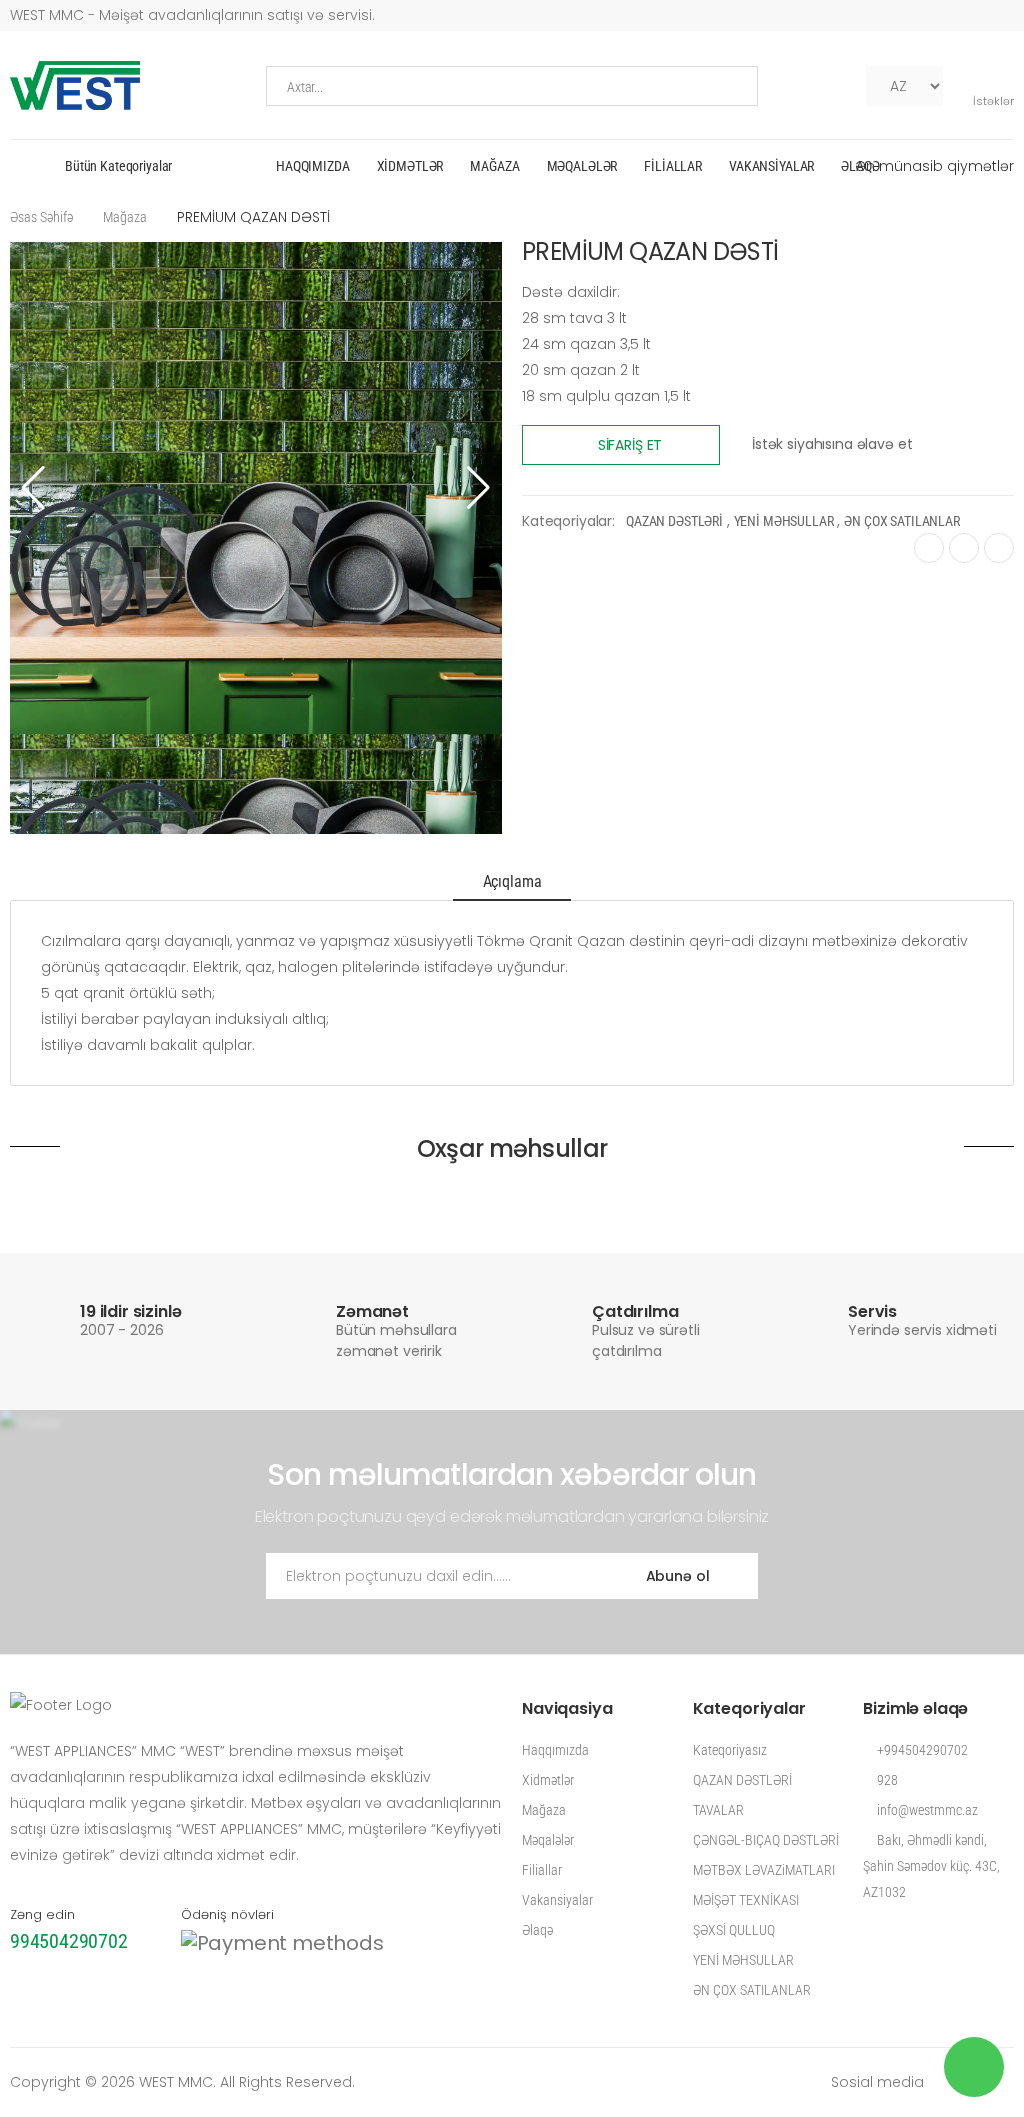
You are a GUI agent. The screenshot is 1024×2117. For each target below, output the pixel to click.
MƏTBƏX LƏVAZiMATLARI (764, 1870)
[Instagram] (845, 86)
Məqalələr (582, 166)
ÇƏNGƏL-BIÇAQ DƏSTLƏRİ (766, 1840)
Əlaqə (860, 166)
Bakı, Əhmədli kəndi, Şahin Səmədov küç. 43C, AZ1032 (931, 1866)
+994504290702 (921, 1750)
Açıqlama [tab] (512, 881)
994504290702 (69, 1941)
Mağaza (494, 166)
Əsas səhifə (41, 217)
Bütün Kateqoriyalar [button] (118, 166)
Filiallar (673, 166)
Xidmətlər (410, 166)
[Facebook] (781, 86)
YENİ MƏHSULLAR (784, 521)
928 (886, 1780)
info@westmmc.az (926, 1810)
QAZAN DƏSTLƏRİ (674, 521)
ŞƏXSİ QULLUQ (734, 1930)
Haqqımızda (313, 166)
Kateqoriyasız (730, 1750)
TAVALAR (718, 1810)
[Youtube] (813, 86)
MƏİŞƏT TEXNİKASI (746, 1900)
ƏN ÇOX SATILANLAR (902, 521)
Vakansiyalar (771, 166)
